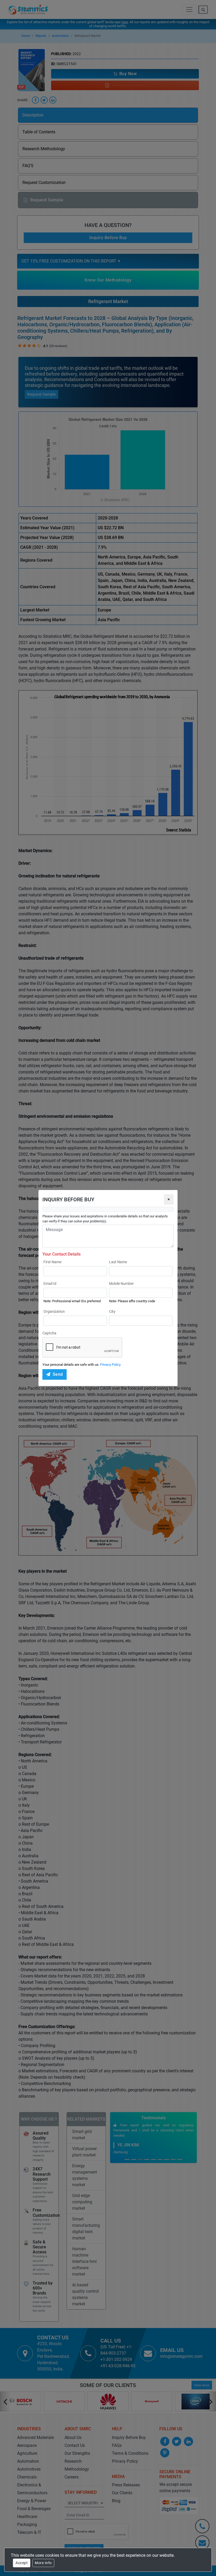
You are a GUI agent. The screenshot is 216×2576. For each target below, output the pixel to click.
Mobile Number (121, 1284)
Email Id (50, 1284)
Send (58, 1374)
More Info (43, 2563)
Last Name (118, 1262)
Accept (22, 2563)
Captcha (49, 1333)
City (112, 1311)
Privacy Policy (110, 1365)
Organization (54, 1311)
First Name (52, 1262)
